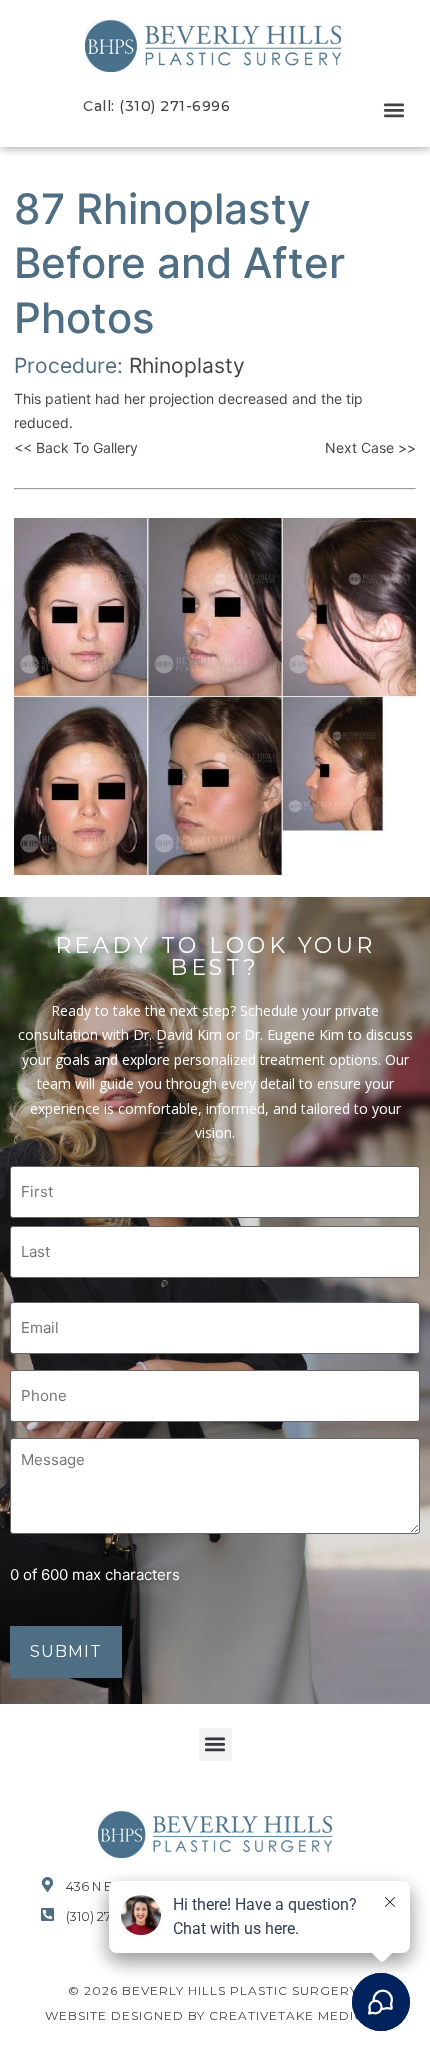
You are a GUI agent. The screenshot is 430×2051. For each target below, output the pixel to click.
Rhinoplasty (187, 365)
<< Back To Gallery (76, 447)
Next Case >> (370, 447)
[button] (393, 110)
